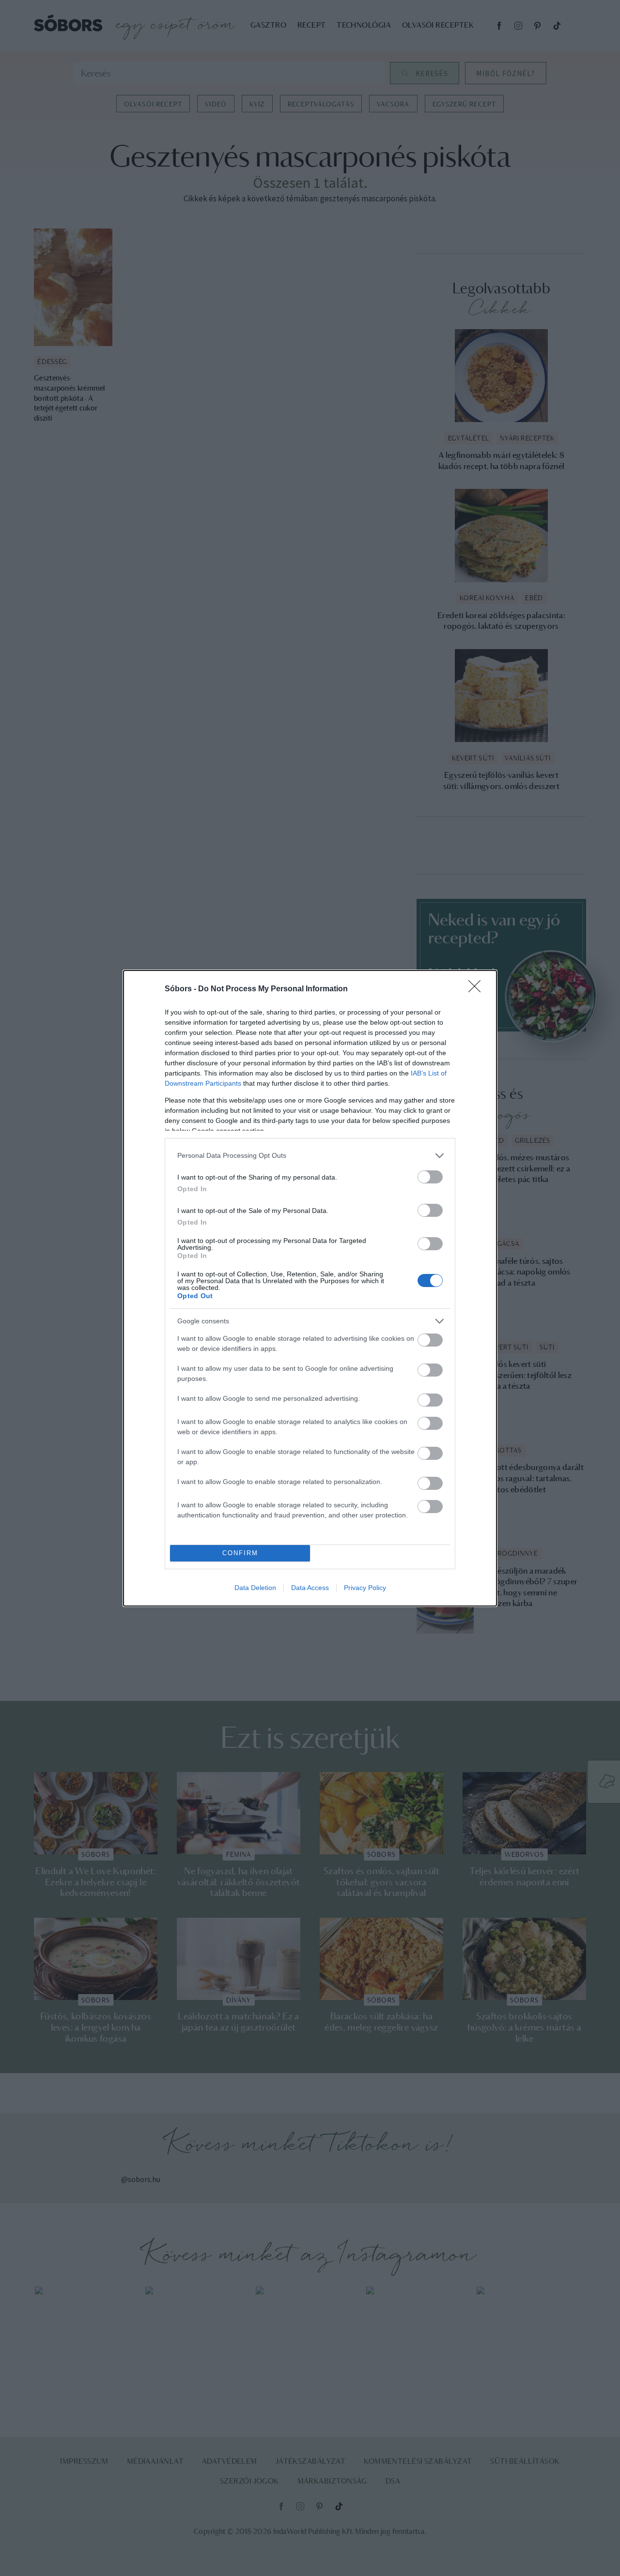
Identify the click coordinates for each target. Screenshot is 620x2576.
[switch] (430, 1177)
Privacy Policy (365, 1588)
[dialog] (310, 1288)
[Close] (478, 989)
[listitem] (310, 1156)
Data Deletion (255, 1588)
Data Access (310, 1588)
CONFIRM (240, 1553)
